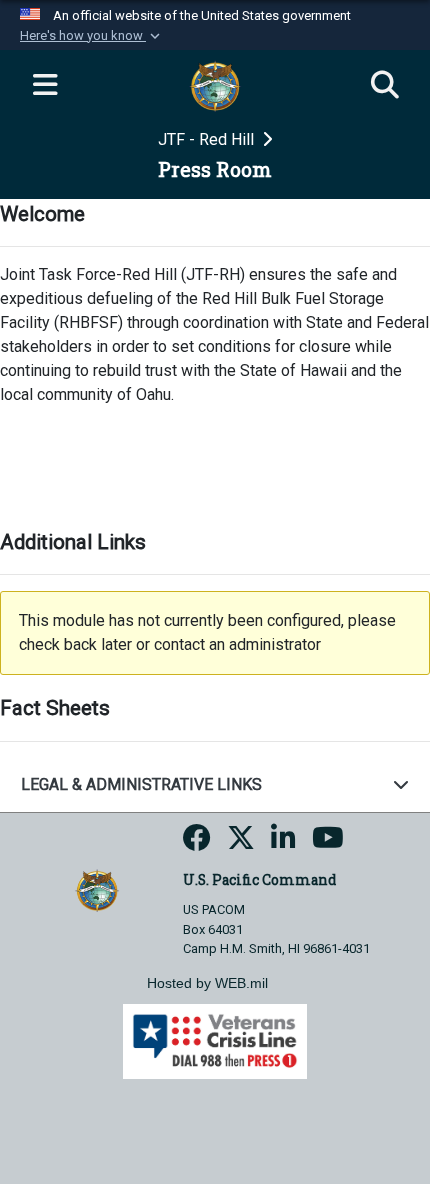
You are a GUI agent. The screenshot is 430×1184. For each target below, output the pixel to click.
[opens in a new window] (197, 843)
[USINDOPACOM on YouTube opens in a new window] (328, 843)
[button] (92, 36)
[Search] (385, 86)
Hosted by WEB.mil (207, 983)
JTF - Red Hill (208, 139)
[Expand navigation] (45, 86)
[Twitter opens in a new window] (241, 843)
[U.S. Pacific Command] (96, 889)
